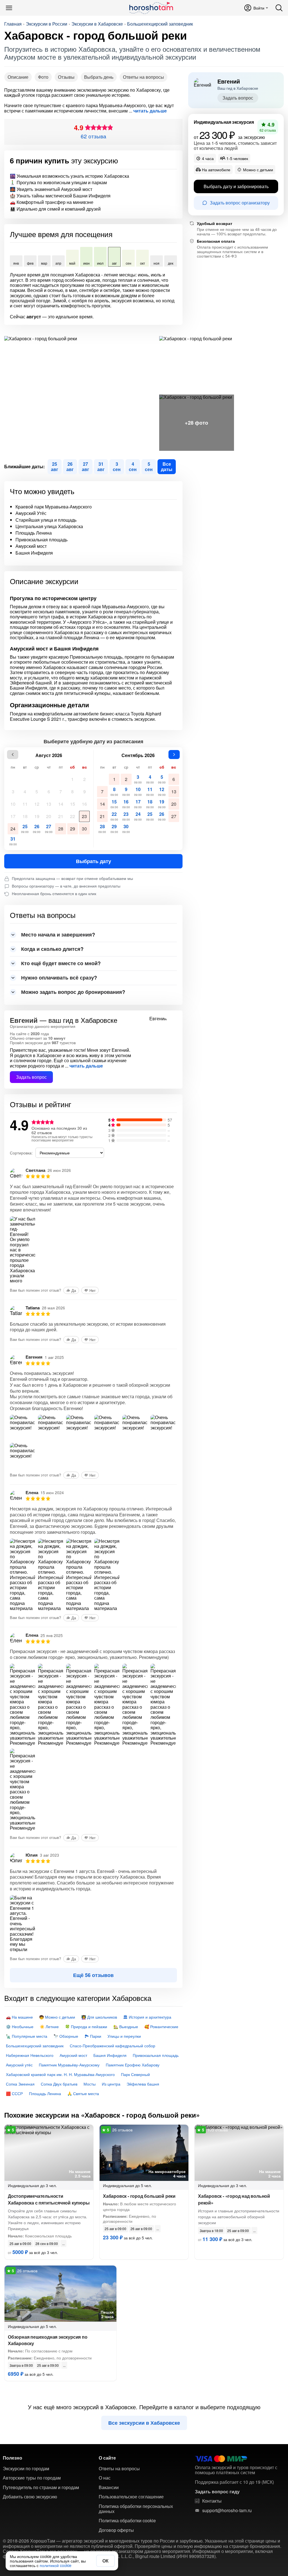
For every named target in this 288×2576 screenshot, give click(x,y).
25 (25, 828)
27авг (85, 466)
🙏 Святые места (83, 2093)
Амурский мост (73, 2055)
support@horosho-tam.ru (227, 2510)
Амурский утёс (19, 2065)
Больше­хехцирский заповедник (160, 24)
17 (13, 816)
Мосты (90, 2084)
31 (13, 841)
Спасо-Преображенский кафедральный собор (112, 2046)
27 (49, 828)
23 (84, 816)
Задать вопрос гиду (217, 2492)
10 (13, 804)
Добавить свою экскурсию (30, 2497)
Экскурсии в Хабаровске (97, 24)
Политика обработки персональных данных (136, 2509)
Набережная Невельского (30, 2055)
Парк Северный (135, 2074)
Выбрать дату (94, 861)
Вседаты (167, 466)
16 (84, 804)
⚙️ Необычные (20, 2026)
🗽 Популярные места (27, 2036)
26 (37, 828)
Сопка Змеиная (20, 2084)
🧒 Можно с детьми (57, 2017)
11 (25, 804)
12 (37, 804)
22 (73, 816)
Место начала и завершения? (58, 935)
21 (61, 816)
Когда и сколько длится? (52, 949)
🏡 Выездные (126, 2026)
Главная (13, 24)
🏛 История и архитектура (147, 2017)
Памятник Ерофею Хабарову (133, 2065)
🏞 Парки (93, 2036)
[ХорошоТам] (151, 8)
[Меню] (9, 8)
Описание (18, 77)
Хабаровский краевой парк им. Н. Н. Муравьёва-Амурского (60, 2074)
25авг (55, 466)
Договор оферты (116, 2530)
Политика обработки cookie (127, 2521)
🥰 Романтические (161, 2026)
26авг (70, 466)
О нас (105, 2478)
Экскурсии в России (47, 24)
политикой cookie (56, 2565)
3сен (117, 466)
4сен (133, 466)
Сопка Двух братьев (59, 2084)
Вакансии (109, 2487)
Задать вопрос (31, 1077)
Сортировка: (21, 1153)
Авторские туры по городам (32, 2478)
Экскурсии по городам (26, 2469)
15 (73, 804)
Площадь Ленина (45, 2093)
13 (49, 804)
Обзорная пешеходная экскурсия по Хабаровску (48, 2340)
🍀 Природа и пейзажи (86, 2026)
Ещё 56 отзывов (93, 1975)
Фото (43, 77)
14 (61, 804)
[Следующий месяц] (174, 755)
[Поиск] (279, 8)
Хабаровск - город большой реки (139, 2196)
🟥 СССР (14, 2093)
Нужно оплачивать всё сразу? (59, 978)
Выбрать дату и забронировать (236, 186)
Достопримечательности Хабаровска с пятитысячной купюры (49, 2199)
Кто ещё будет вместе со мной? (61, 963)
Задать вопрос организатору (240, 203)
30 (84, 829)
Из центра (111, 2084)
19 (37, 816)
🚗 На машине (19, 2017)
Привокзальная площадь (156, 2055)
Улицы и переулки (124, 2036)
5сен (149, 466)
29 (73, 829)
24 (13, 829)
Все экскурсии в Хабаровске (144, 2423)
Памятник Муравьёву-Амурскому (69, 2065)
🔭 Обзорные (66, 2036)
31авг (101, 466)
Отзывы (66, 77)
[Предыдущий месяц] (13, 755)
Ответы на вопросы (143, 77)
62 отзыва (94, 136)
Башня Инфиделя (110, 2055)
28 (61, 829)
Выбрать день (99, 77)
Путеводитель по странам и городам (41, 2487)
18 (25, 816)
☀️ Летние (49, 2026)
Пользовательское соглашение (131, 2497)
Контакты (212, 2501)
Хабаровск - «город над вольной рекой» (234, 2199)
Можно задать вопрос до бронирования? (73, 992)
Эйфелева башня (143, 2084)
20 (49, 816)
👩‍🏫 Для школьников (99, 2017)
